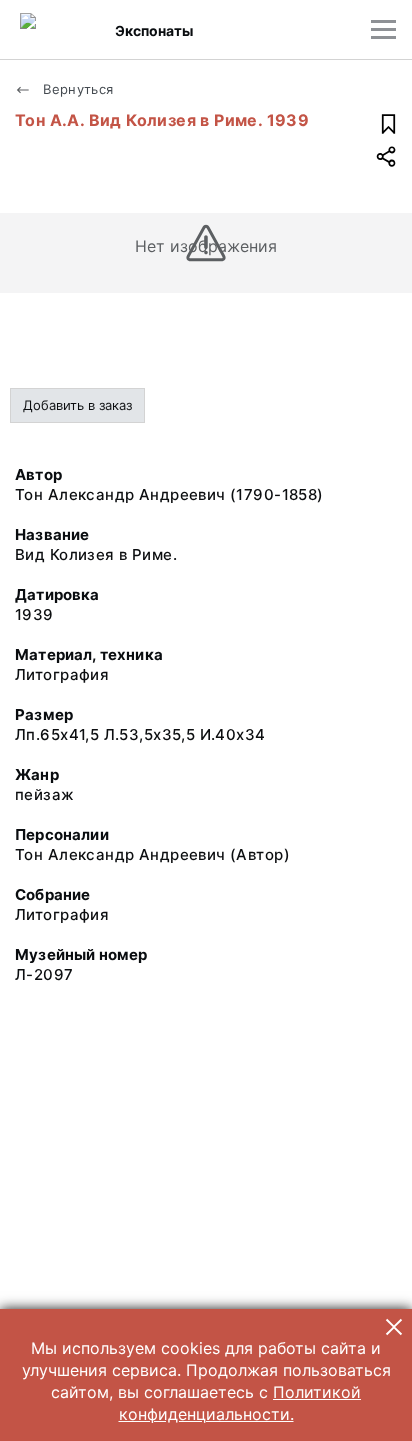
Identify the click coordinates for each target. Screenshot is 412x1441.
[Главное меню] (383, 29)
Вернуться (76, 89)
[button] (394, 1327)
